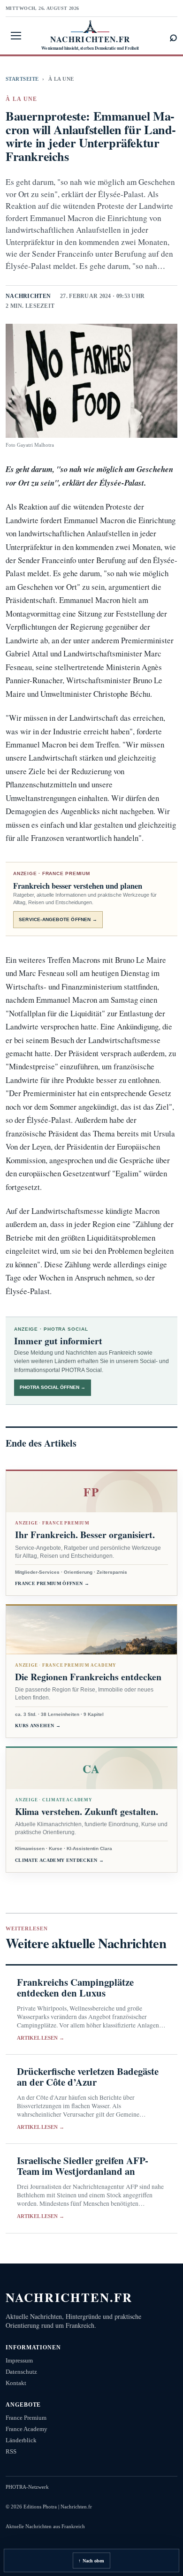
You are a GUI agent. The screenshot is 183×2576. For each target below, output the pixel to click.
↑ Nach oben (91, 2561)
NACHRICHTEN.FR (69, 2297)
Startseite (22, 79)
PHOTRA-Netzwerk (27, 2487)
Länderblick (21, 2440)
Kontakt (16, 2383)
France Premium (26, 2418)
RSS (11, 2451)
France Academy (27, 2429)
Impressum (19, 2360)
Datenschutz (21, 2372)
